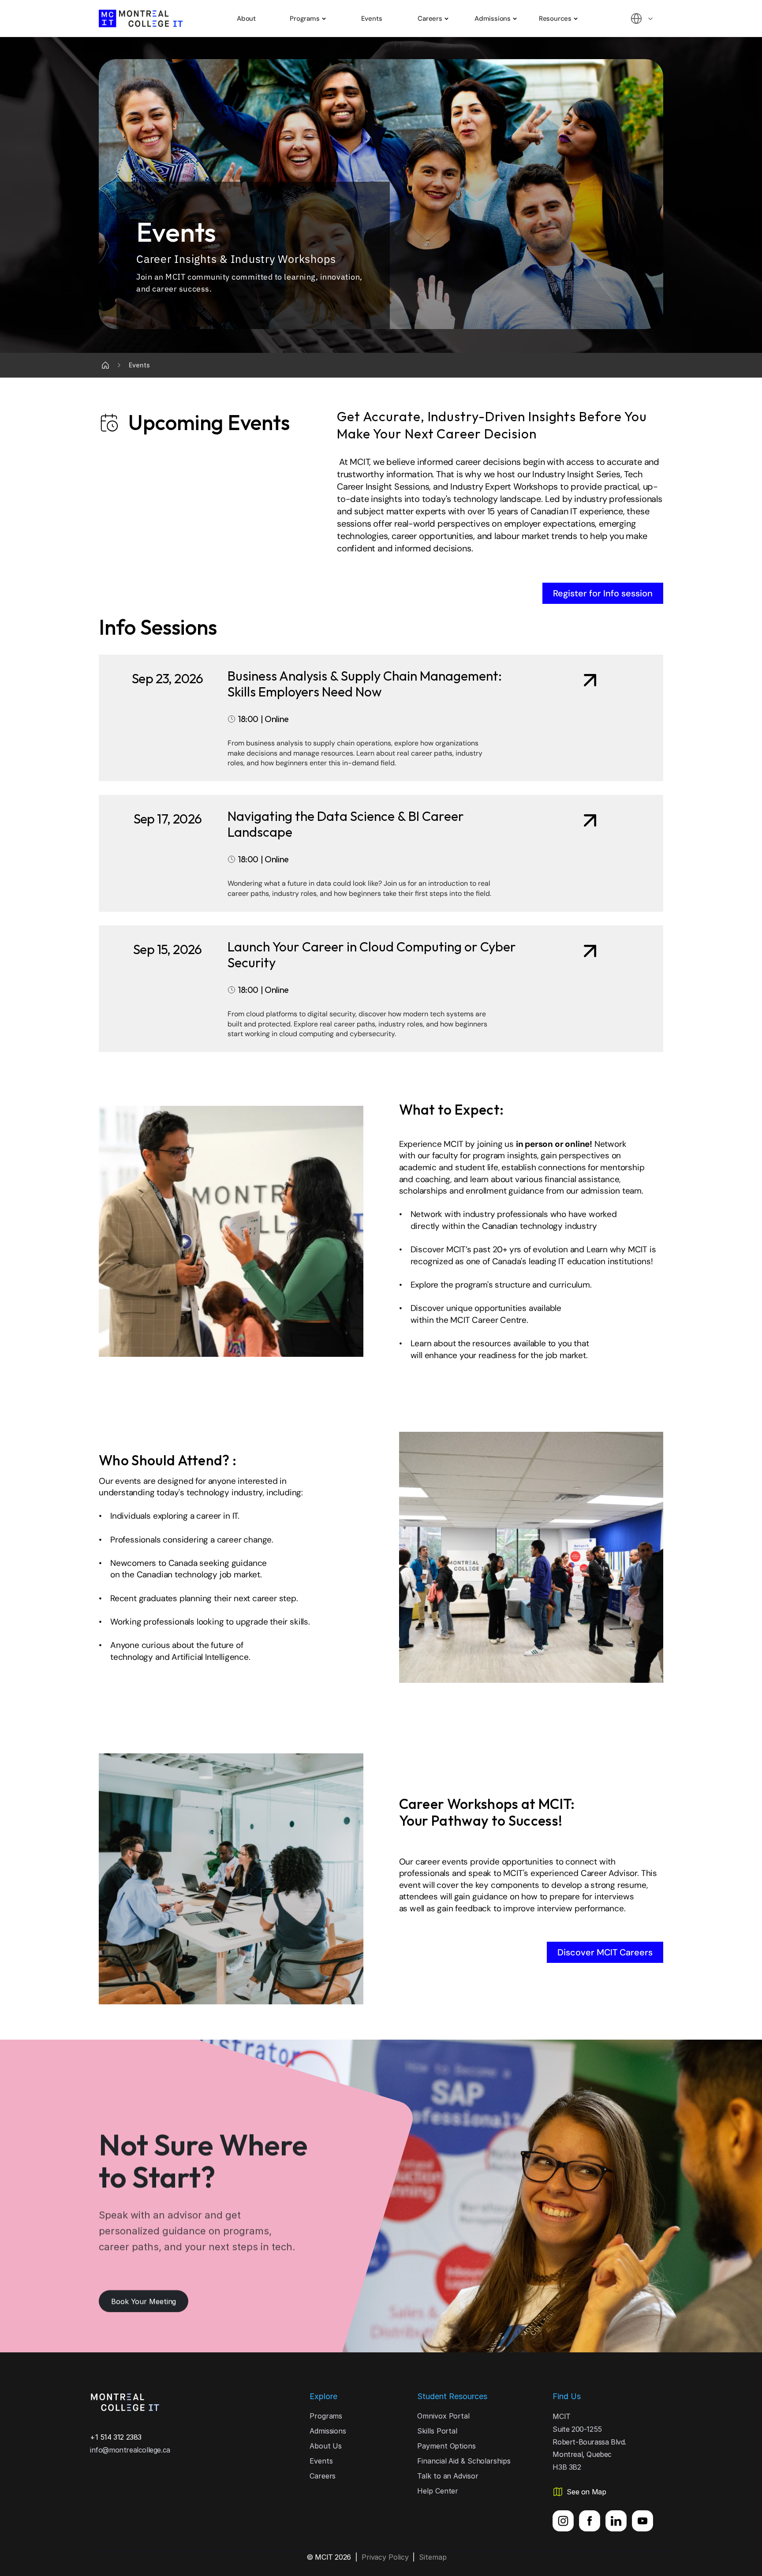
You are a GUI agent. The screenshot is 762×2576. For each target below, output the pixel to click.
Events (372, 19)
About (246, 19)
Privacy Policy (385, 2557)
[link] (381, 718)
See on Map (586, 2492)
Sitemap (433, 2557)
